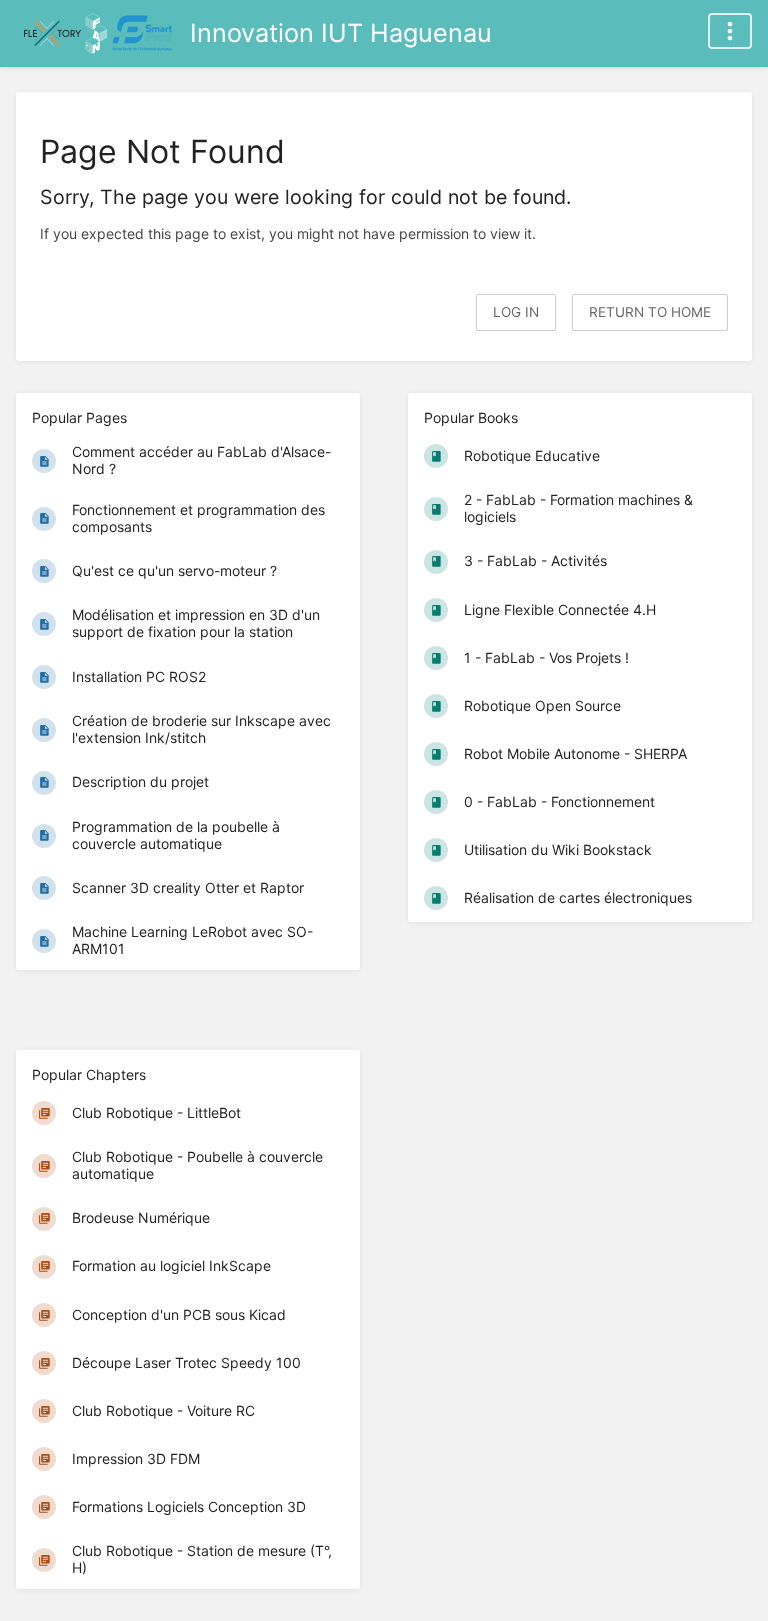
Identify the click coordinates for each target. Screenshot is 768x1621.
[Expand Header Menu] (730, 31)
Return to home (650, 312)
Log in (516, 312)
